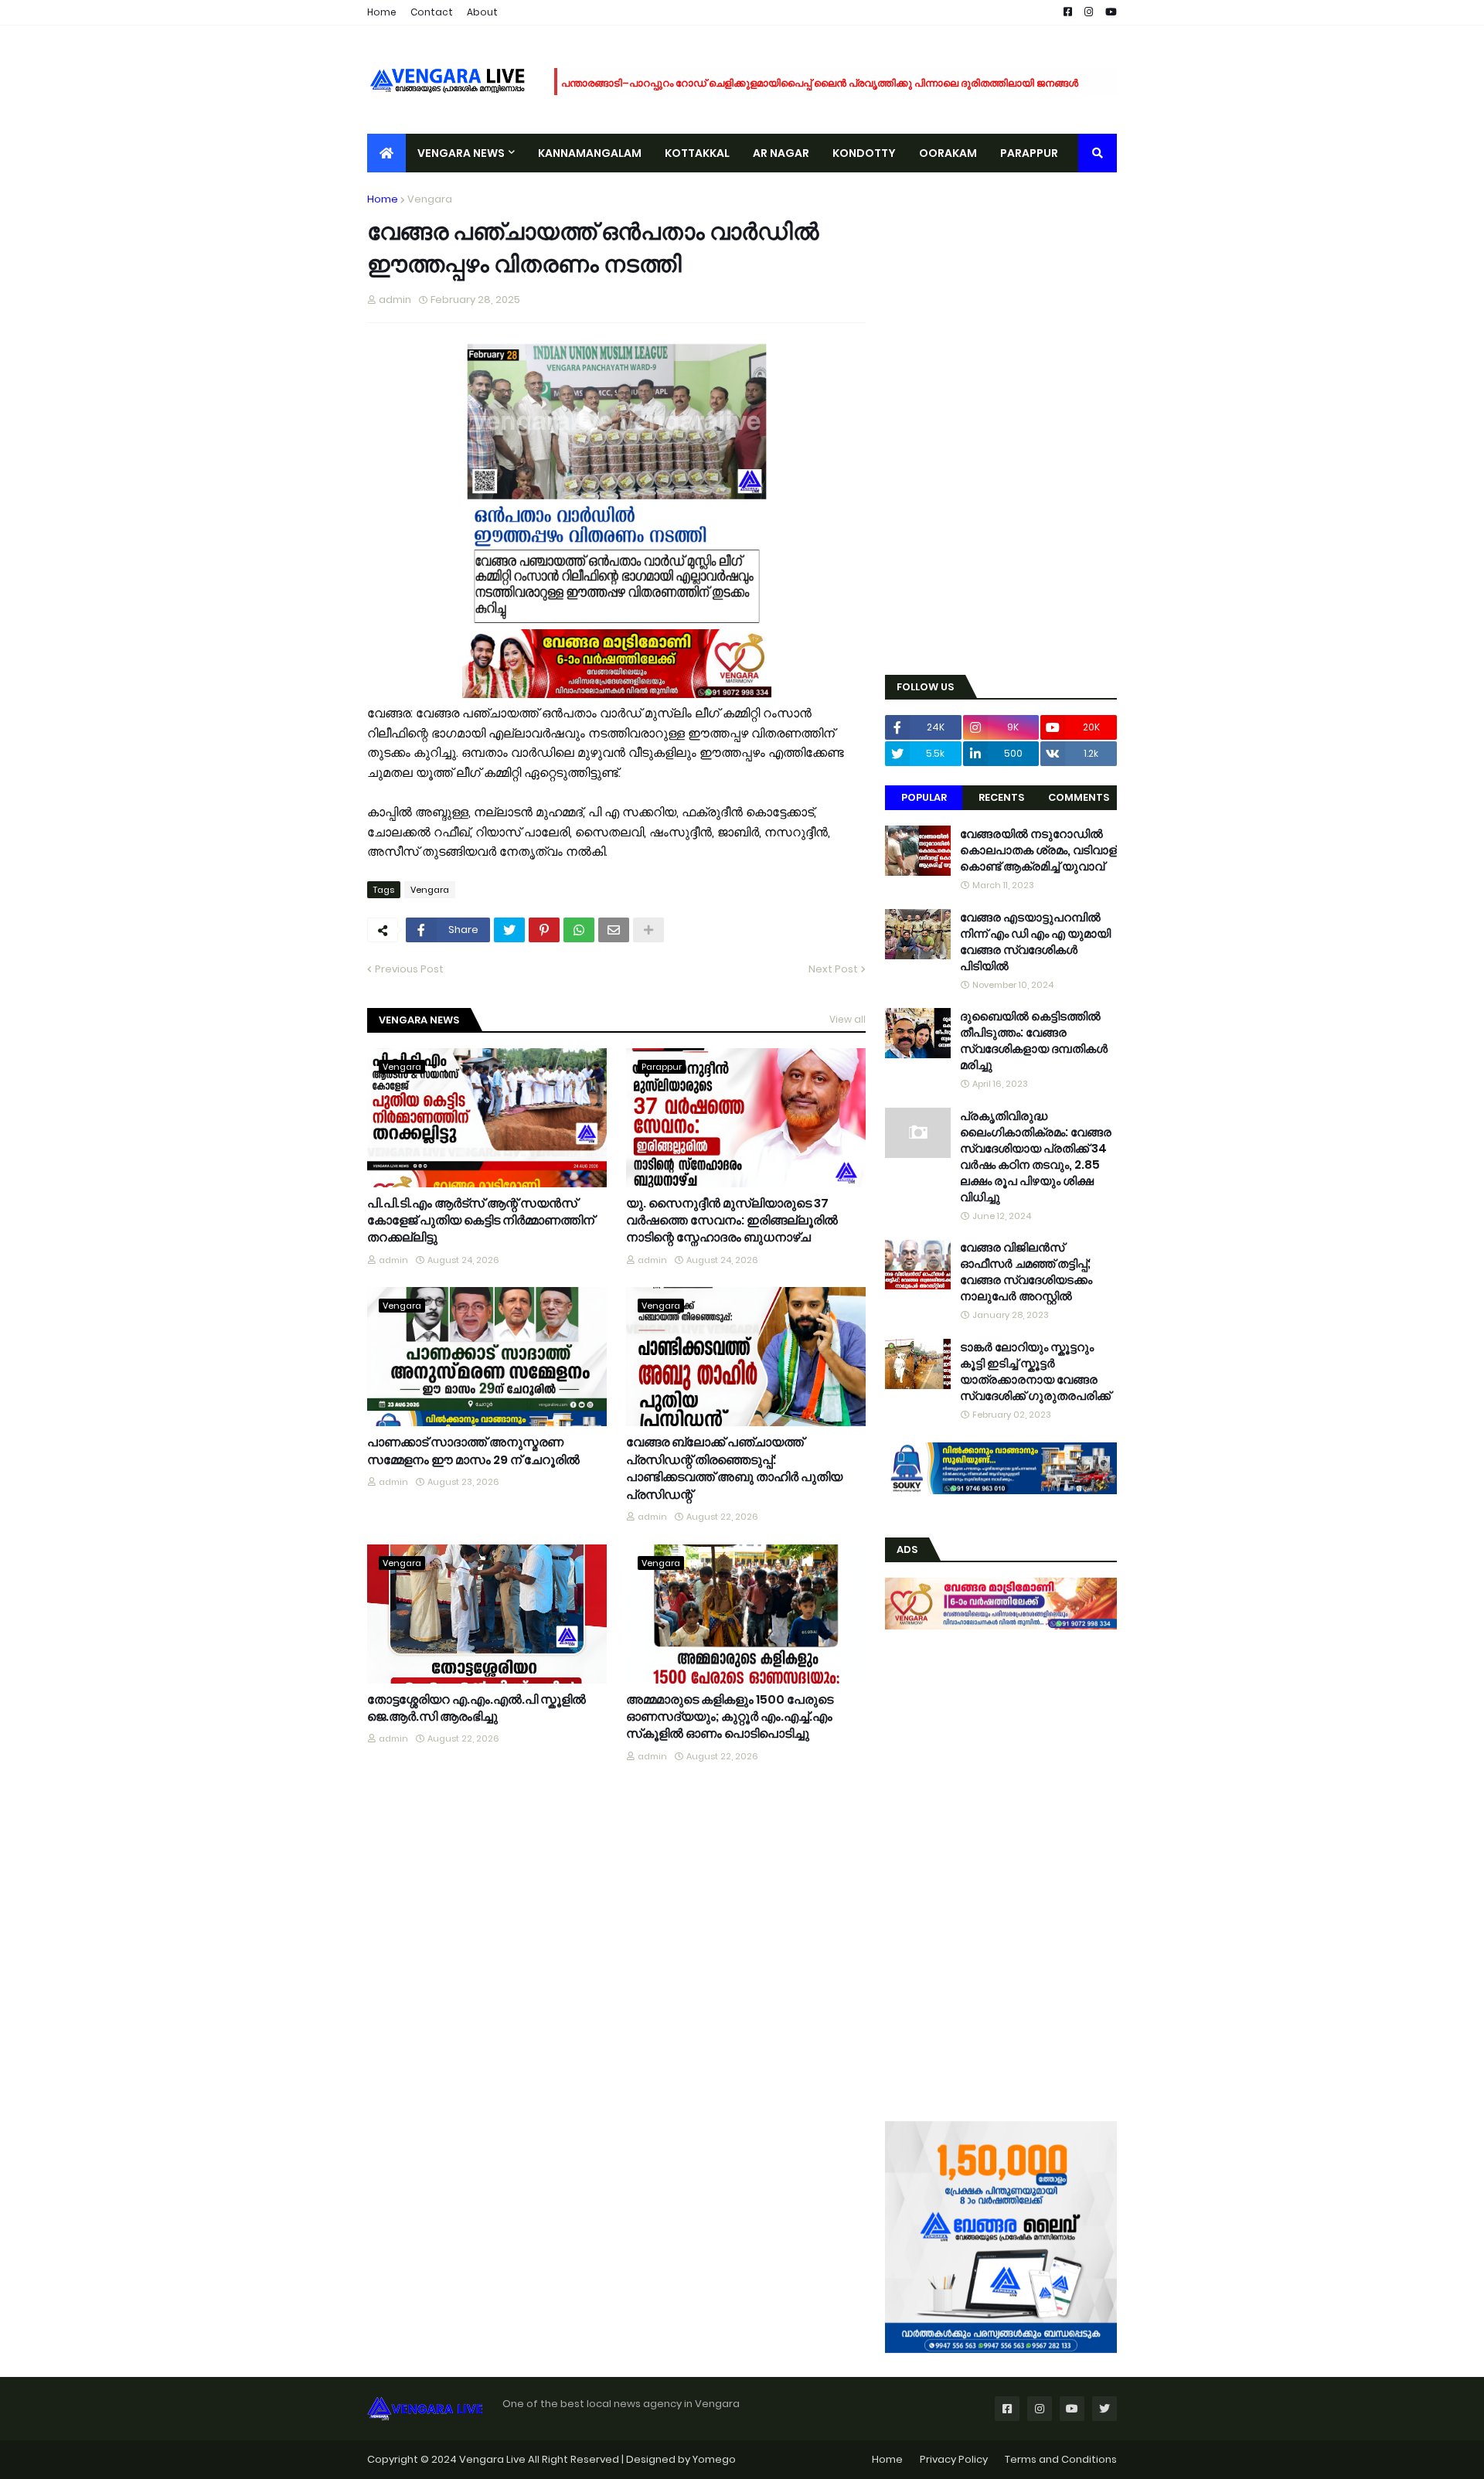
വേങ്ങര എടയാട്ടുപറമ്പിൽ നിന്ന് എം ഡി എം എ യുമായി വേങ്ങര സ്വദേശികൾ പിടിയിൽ (1035, 942)
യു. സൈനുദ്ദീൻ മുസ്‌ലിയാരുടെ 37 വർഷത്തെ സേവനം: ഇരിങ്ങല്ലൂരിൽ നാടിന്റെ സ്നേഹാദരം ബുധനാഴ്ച (732, 1221)
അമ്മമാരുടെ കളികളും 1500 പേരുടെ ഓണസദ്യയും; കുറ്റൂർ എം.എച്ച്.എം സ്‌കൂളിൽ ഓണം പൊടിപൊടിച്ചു (730, 1717)
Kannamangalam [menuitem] (590, 153)
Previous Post (409, 969)
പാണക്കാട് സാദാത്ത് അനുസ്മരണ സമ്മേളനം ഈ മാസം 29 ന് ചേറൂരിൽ (473, 1451)
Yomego (714, 2459)
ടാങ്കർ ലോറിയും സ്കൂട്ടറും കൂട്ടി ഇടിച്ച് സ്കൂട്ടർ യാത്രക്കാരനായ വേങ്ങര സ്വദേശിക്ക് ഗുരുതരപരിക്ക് (1035, 1371)
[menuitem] (386, 153)
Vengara (430, 199)
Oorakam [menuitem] (948, 153)
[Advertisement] (1001, 424)
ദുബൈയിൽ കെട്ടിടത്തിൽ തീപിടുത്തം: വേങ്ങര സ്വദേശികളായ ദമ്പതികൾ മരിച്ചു (1034, 1040)
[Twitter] (509, 930)
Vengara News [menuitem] (461, 153)
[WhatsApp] (579, 930)
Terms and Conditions (1061, 2459)
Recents (1001, 797)
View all (848, 1019)
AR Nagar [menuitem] (781, 153)
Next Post (833, 969)
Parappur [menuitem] (1029, 153)
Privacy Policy (954, 2459)
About (482, 12)
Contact (432, 12)
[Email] (614, 930)
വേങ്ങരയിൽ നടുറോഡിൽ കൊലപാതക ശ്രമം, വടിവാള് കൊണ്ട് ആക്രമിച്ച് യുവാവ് (1038, 850)
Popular (924, 797)
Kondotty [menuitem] (864, 153)
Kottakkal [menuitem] (697, 153)
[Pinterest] (544, 930)
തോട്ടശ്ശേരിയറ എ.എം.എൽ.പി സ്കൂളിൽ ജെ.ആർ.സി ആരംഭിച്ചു (477, 1708)
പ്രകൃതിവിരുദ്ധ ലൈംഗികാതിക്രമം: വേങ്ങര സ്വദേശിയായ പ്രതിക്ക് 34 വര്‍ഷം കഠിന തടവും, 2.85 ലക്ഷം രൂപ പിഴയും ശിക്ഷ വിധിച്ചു (1036, 1156)
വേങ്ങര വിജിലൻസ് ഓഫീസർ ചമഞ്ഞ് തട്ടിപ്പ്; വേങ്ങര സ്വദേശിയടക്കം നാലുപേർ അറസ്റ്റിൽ (1026, 1272)
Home (382, 12)
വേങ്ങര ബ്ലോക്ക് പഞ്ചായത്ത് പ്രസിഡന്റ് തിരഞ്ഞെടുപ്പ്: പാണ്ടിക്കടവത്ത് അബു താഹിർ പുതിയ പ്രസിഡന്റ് (734, 1468)
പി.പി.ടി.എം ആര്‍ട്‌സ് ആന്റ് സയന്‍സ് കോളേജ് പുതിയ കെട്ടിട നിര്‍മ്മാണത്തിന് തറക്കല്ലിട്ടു (481, 1221)
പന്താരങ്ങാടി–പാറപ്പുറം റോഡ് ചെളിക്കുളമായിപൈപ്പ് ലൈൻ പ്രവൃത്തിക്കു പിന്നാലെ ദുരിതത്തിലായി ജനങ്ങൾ (820, 82)
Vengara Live (494, 2459)
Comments (1079, 797)
